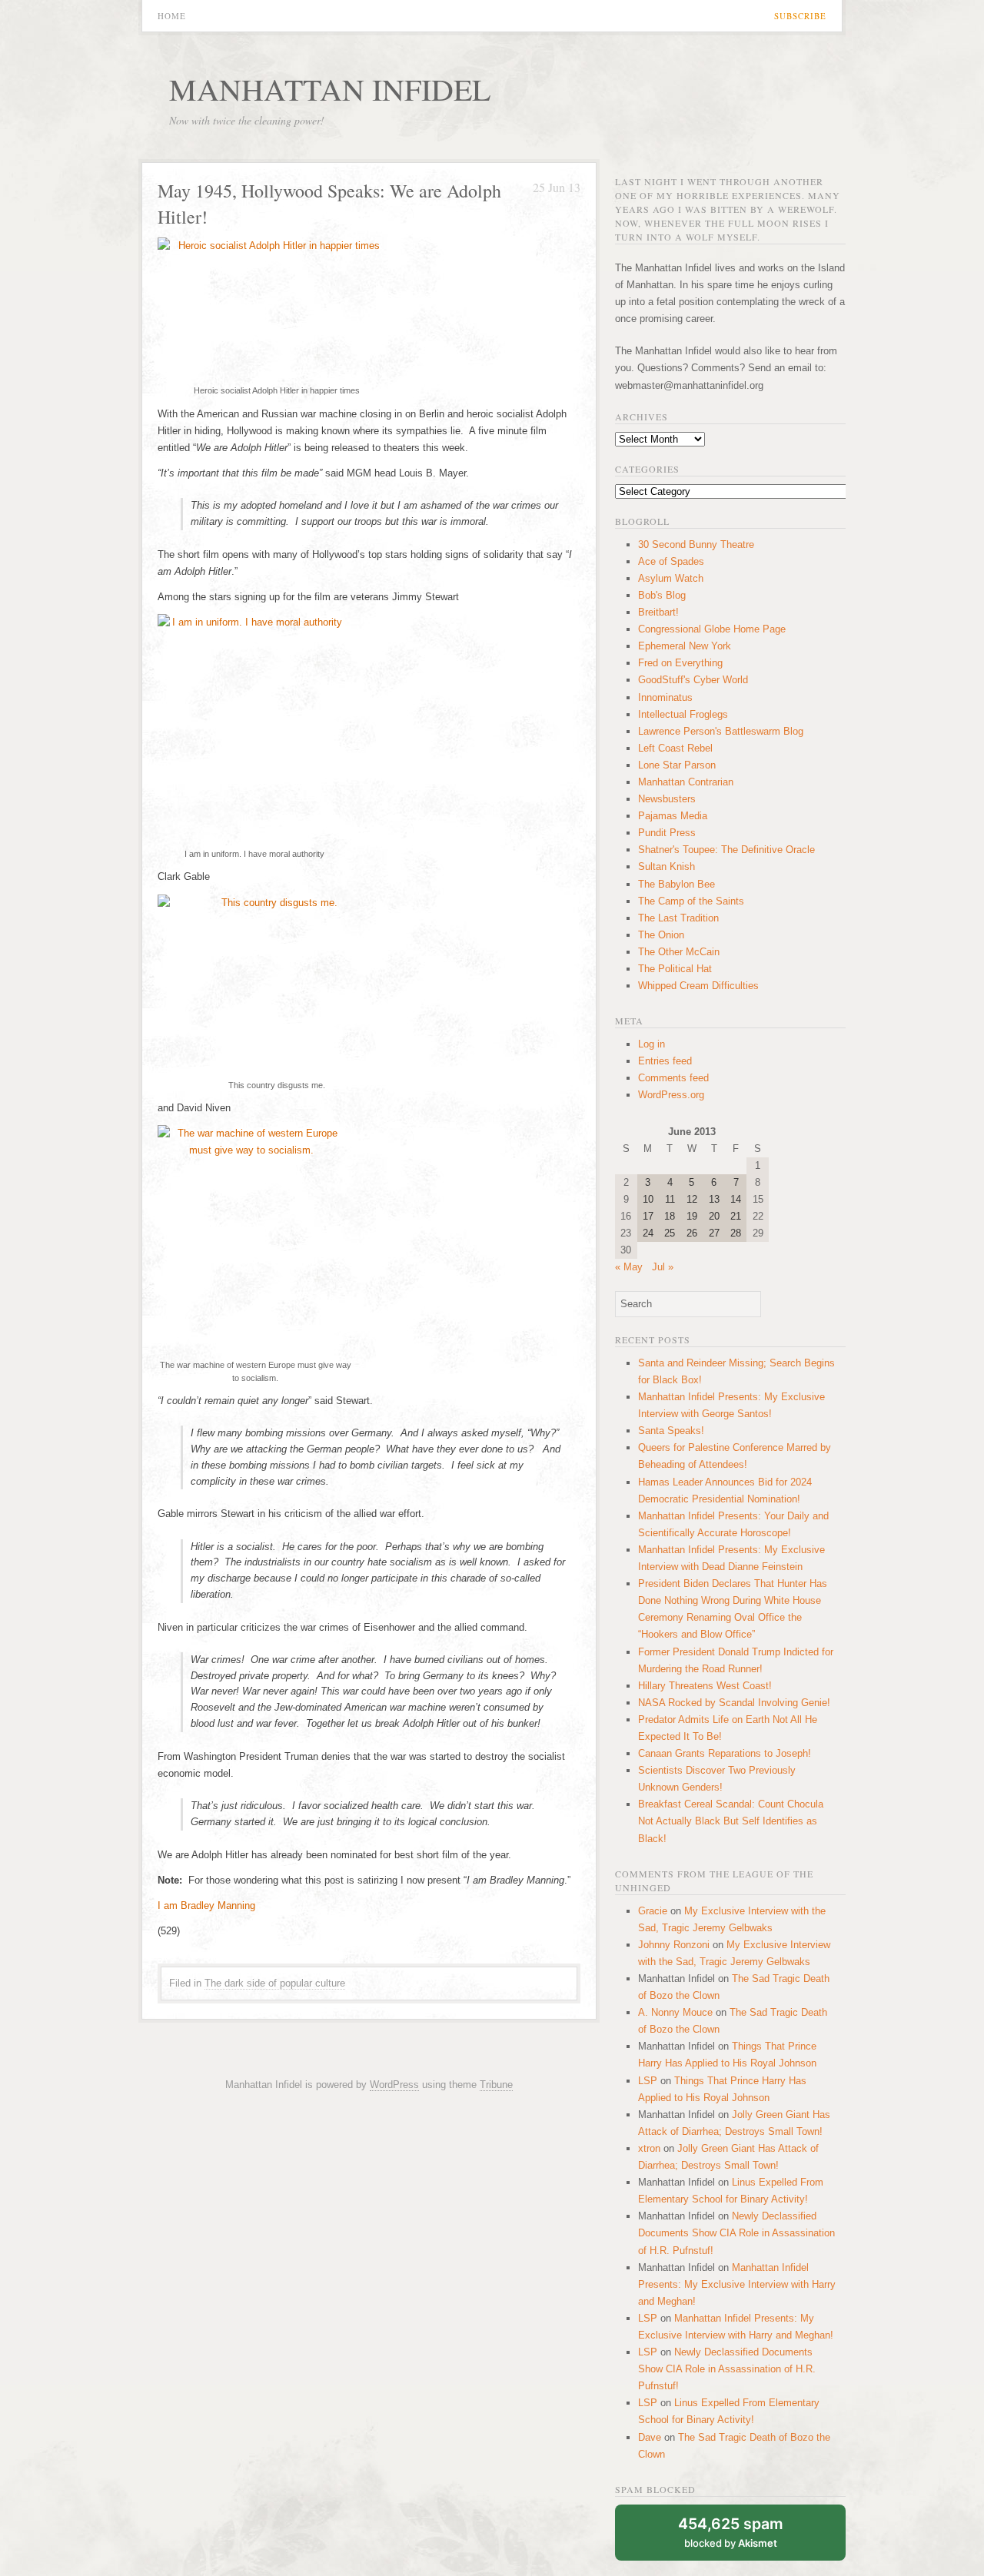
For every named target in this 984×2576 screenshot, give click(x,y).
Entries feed (665, 1061)
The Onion (661, 935)
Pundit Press (667, 833)
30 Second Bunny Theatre (696, 544)
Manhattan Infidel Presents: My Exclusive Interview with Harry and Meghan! (737, 2284)
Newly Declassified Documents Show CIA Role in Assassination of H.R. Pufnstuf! (736, 2233)
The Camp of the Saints (691, 901)
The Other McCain (679, 952)
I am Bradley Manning (206, 1905)
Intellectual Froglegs (683, 714)
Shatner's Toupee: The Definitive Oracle (726, 850)
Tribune (496, 2085)
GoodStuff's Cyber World (693, 680)
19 (692, 1216)
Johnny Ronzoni (674, 1945)
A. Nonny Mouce (675, 2012)
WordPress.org (671, 1095)
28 (736, 1233)
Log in (652, 1044)
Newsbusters (667, 799)
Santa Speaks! (671, 1431)
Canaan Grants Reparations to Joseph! (725, 1753)
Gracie (653, 1911)
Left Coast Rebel (675, 748)
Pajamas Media (673, 816)
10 (648, 1199)
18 (670, 1216)
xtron (649, 2148)
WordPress (394, 2085)
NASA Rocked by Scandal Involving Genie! (734, 1703)
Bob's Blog (662, 595)
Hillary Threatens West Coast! (705, 1686)
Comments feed (673, 1078)
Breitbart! (658, 612)
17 (648, 1216)
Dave (650, 2437)
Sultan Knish (667, 866)
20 (714, 1216)
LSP (648, 2081)
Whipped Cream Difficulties (698, 986)
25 (670, 1233)
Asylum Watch (671, 578)
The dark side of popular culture (275, 1983)
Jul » (663, 1267)
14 (736, 1199)
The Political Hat (675, 969)
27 (714, 1233)
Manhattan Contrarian (686, 782)
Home (172, 16)
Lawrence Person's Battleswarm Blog (721, 731)
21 (736, 1216)
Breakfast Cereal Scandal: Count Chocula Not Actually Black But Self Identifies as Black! (731, 1821)
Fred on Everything (680, 663)
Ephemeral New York (685, 646)
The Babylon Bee (676, 884)
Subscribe (800, 16)
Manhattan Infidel (330, 89)
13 (714, 1199)
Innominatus (665, 697)
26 (692, 1233)
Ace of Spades (671, 561)
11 (670, 1199)
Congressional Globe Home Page (712, 629)
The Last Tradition (678, 918)
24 (648, 1233)
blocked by (731, 2532)
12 (692, 1199)
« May (629, 1267)
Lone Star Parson (677, 765)
